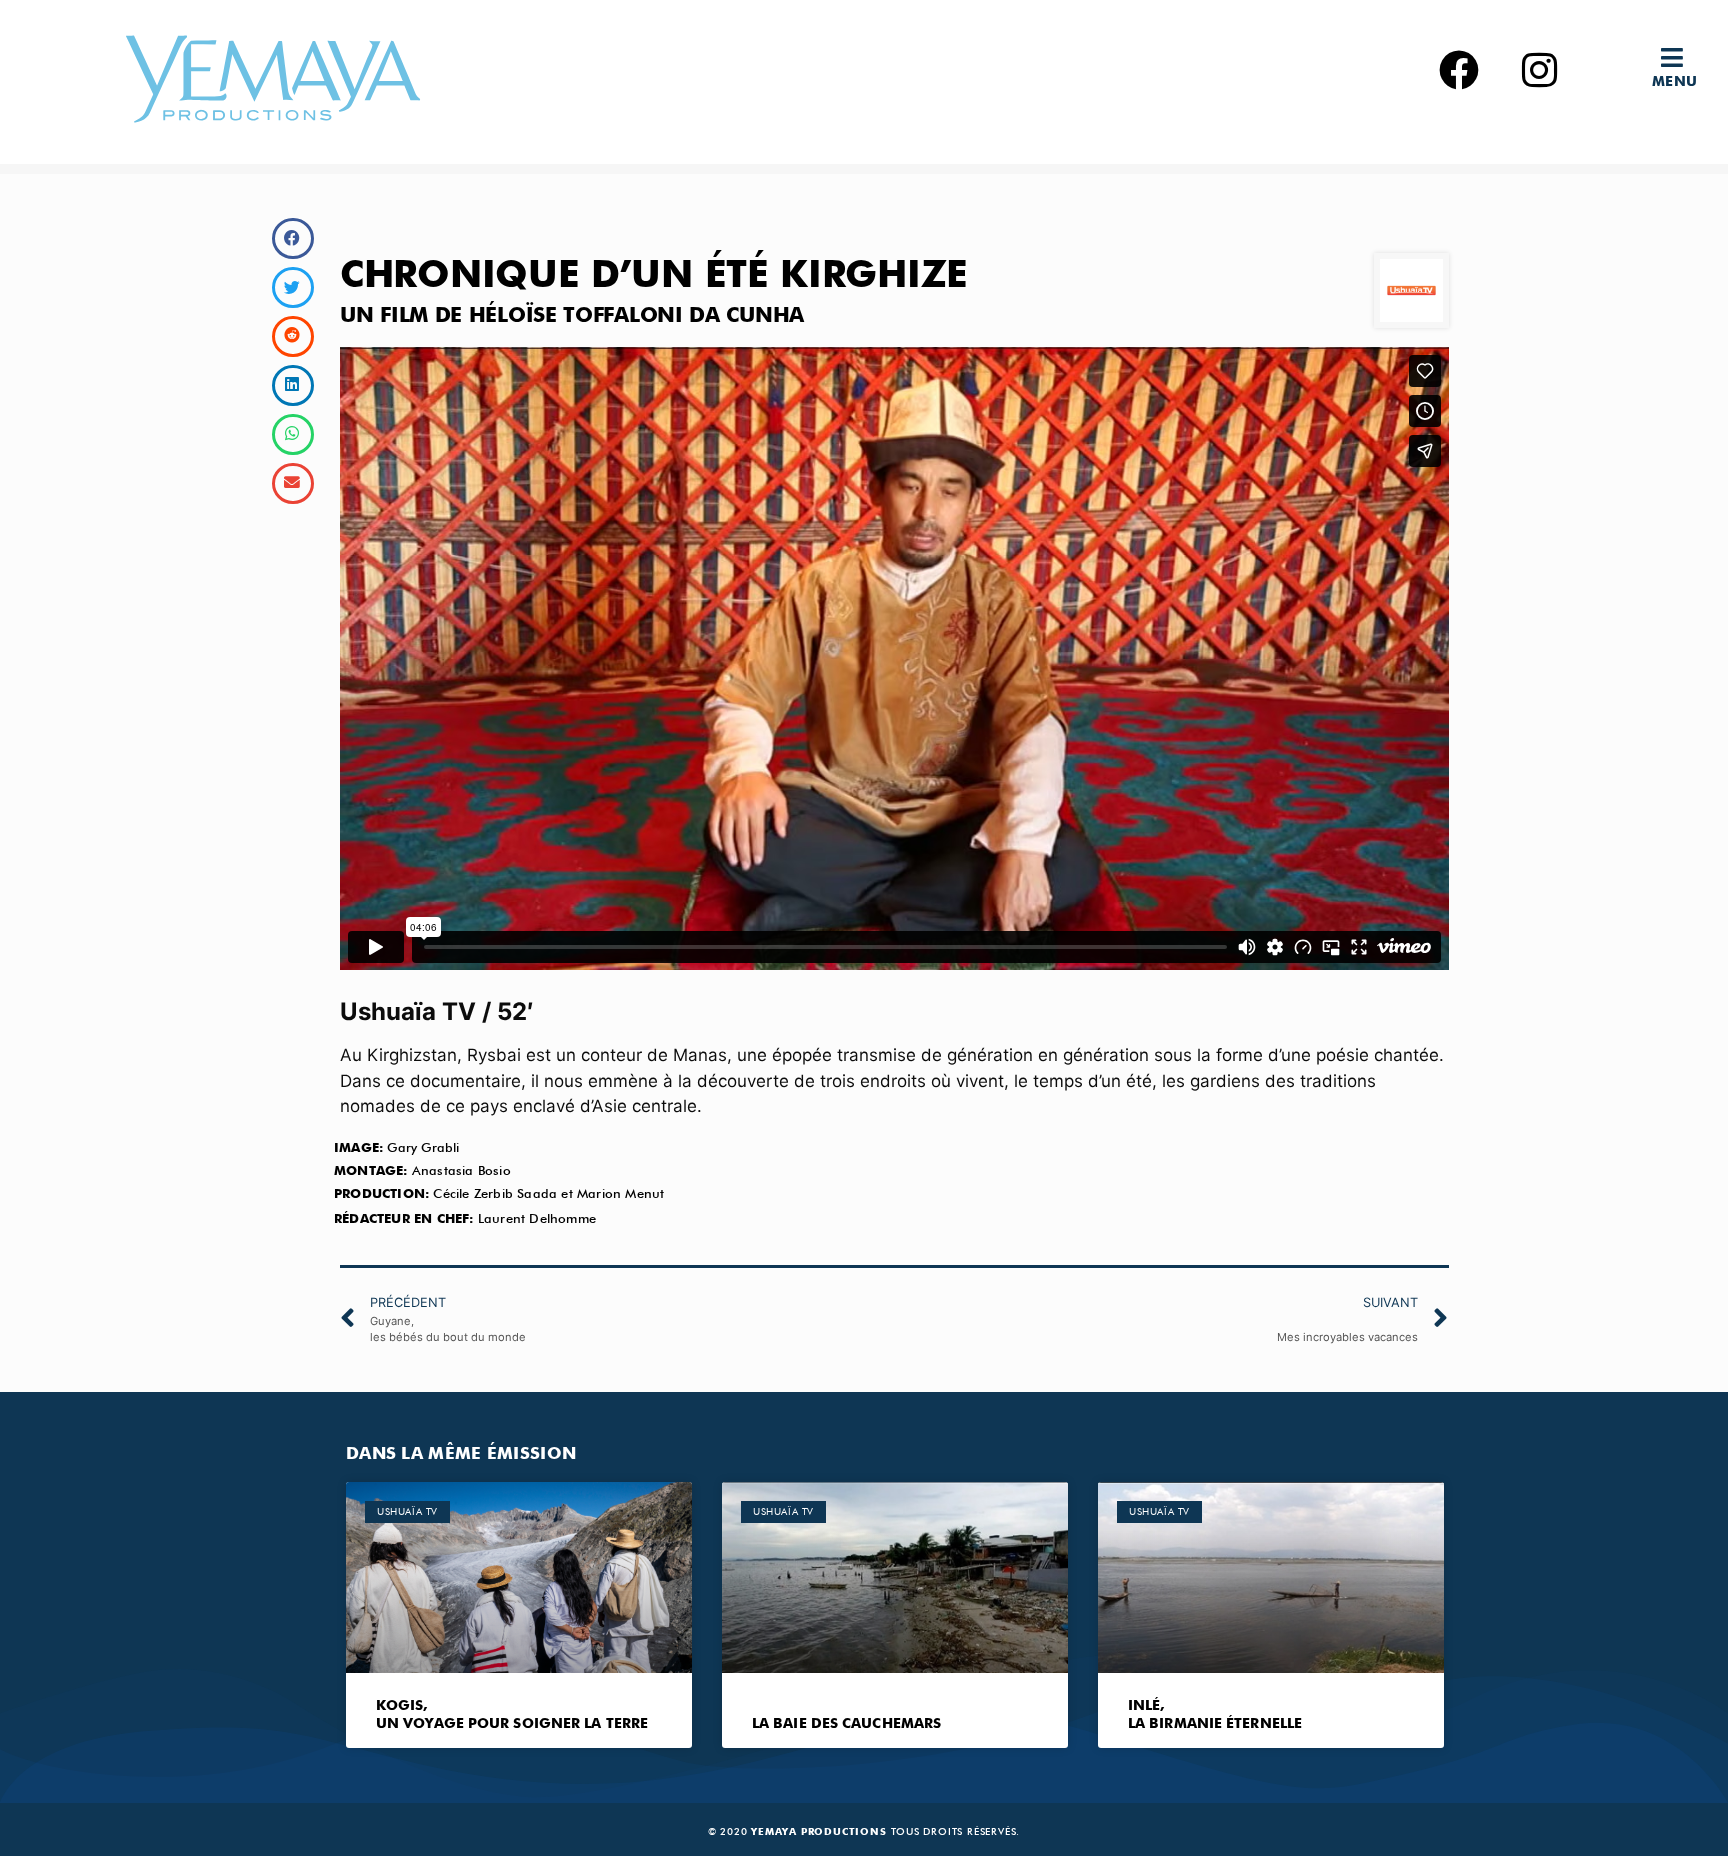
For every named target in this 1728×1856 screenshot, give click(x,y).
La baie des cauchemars (846, 1724)
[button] (1680, 57)
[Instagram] (1539, 70)
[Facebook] (1459, 70)
